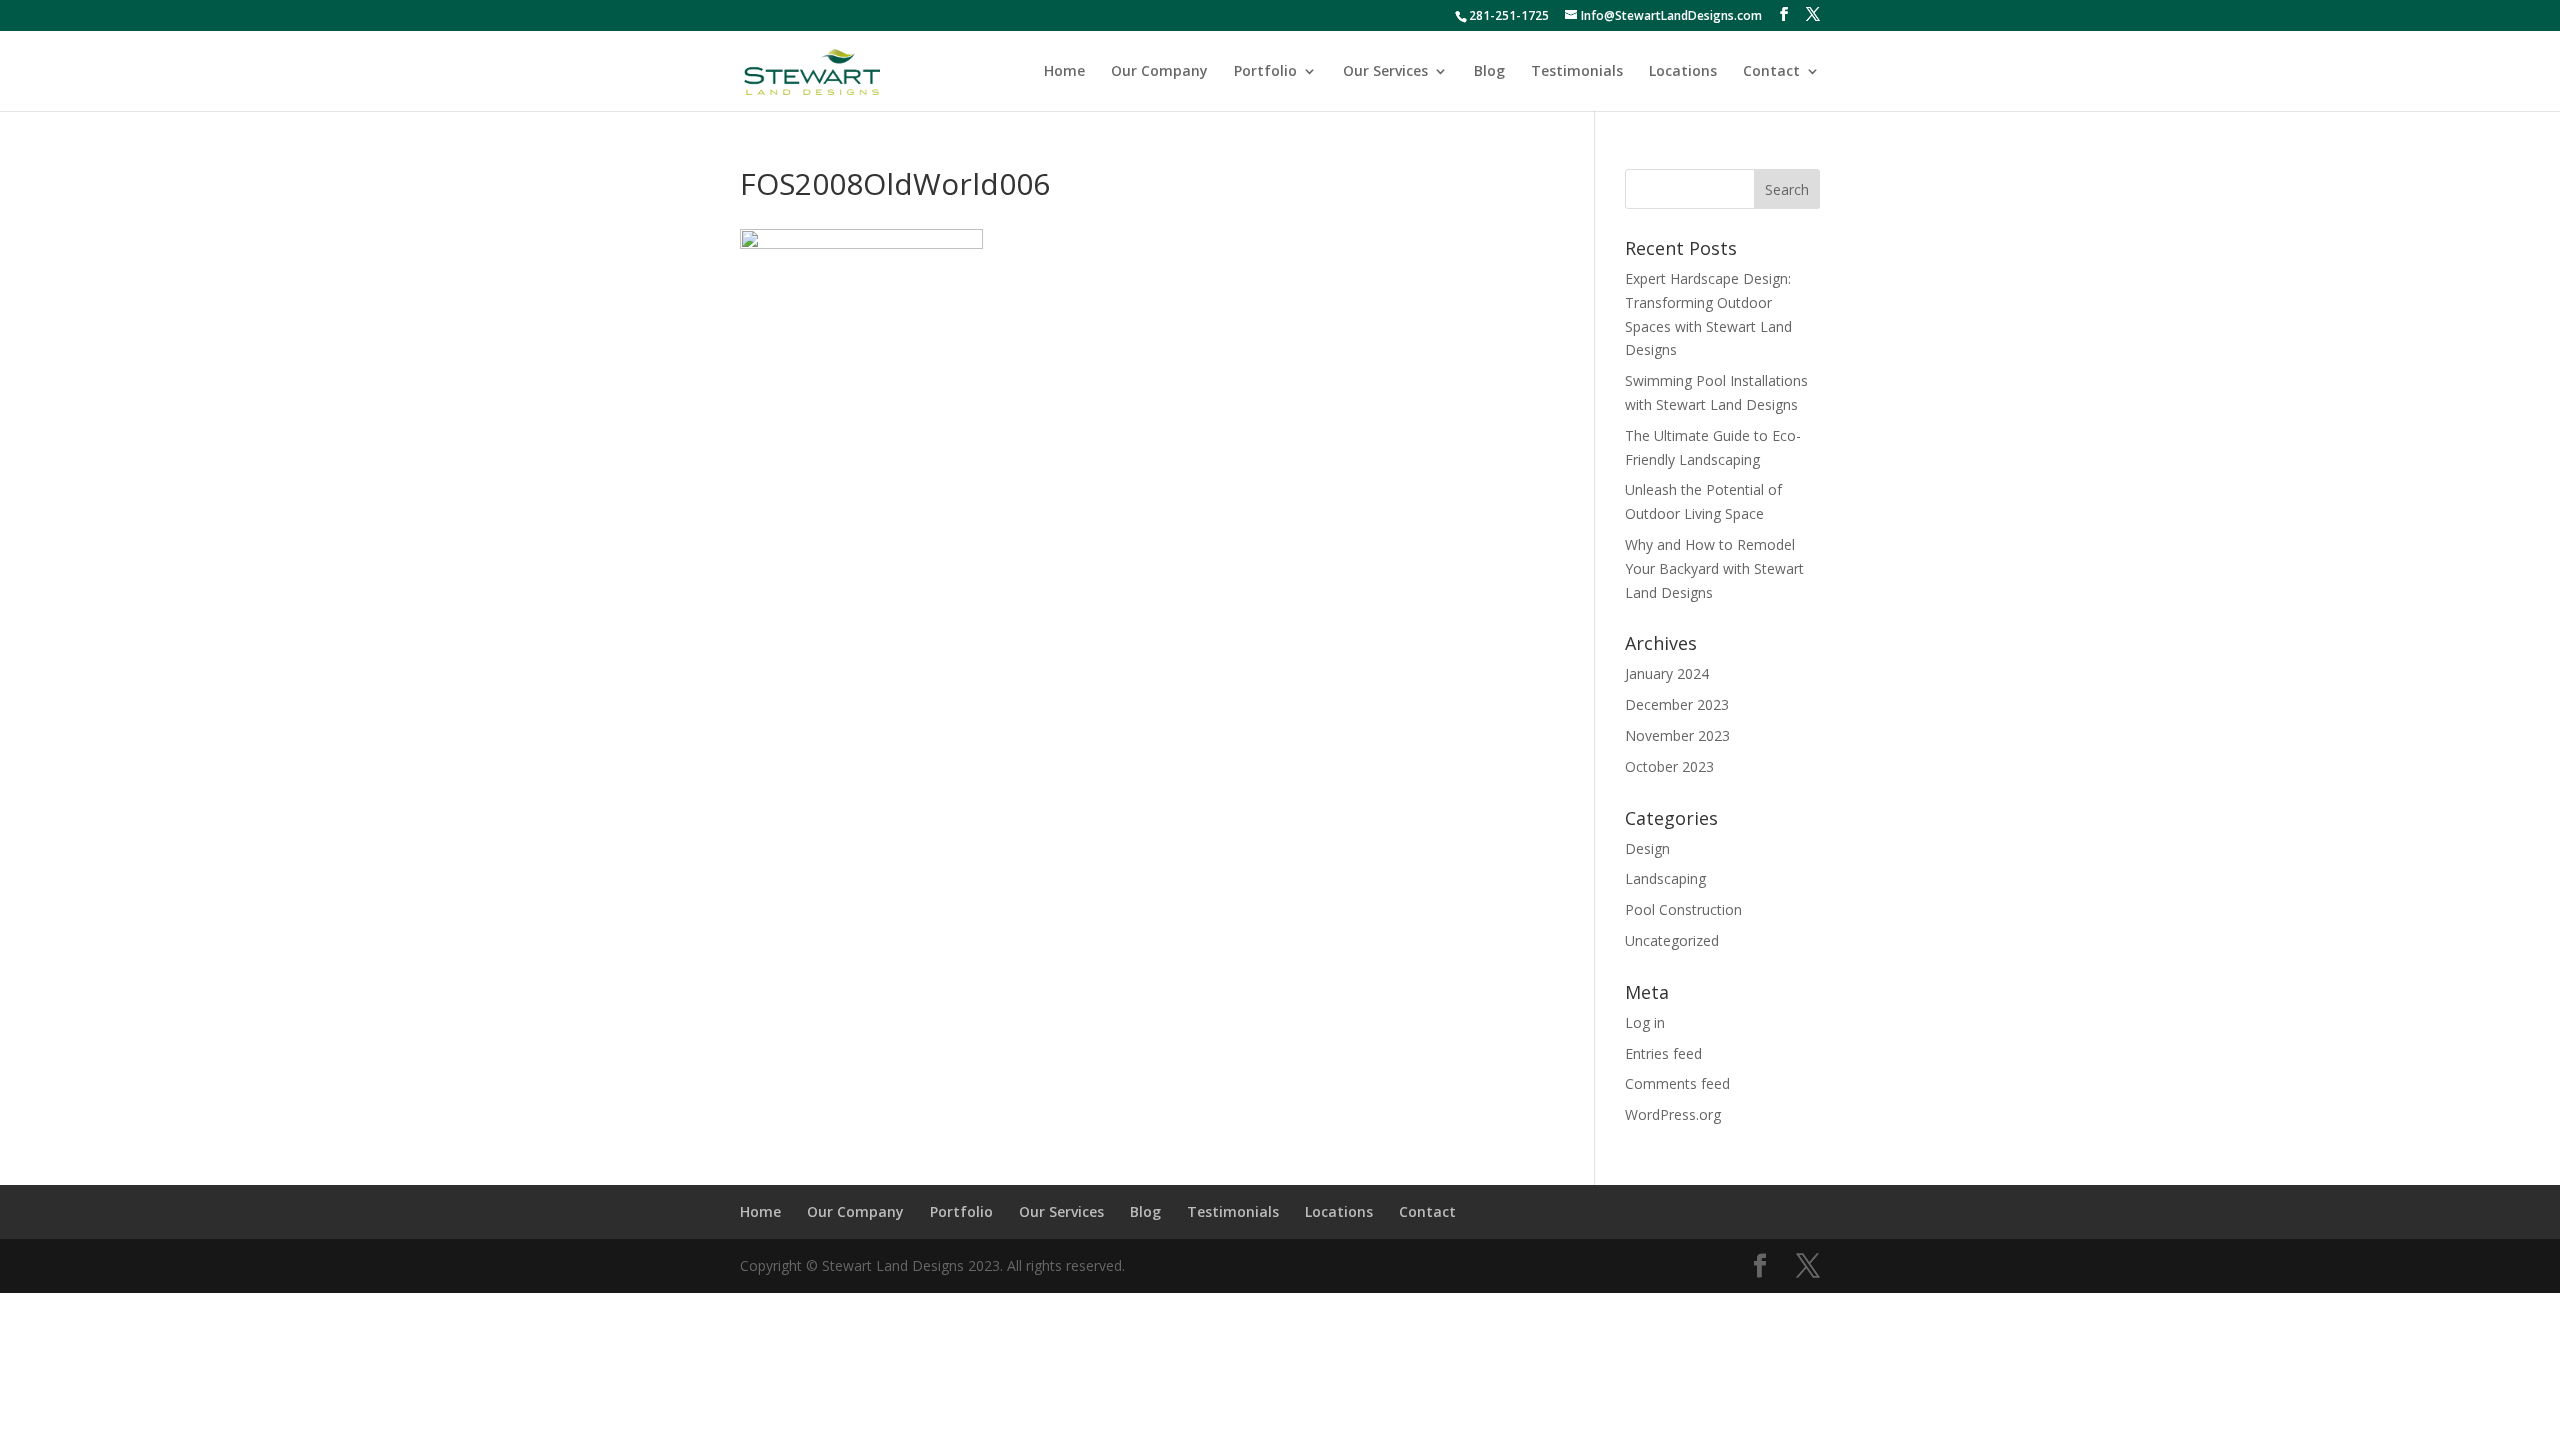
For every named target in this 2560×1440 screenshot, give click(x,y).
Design (1647, 848)
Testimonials (1577, 72)
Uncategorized (1672, 940)
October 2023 (1669, 766)
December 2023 (1677, 704)
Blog (1489, 72)
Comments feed (1677, 1083)
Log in (1645, 1022)
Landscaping (1665, 878)
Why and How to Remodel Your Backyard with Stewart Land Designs (1714, 568)
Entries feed (1663, 1053)
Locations (1683, 72)
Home (1064, 72)
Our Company (1159, 72)
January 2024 (1667, 673)
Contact (1771, 72)
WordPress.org (1673, 1114)
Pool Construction (1683, 909)
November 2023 (1677, 735)
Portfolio (1265, 72)
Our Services (1385, 72)
